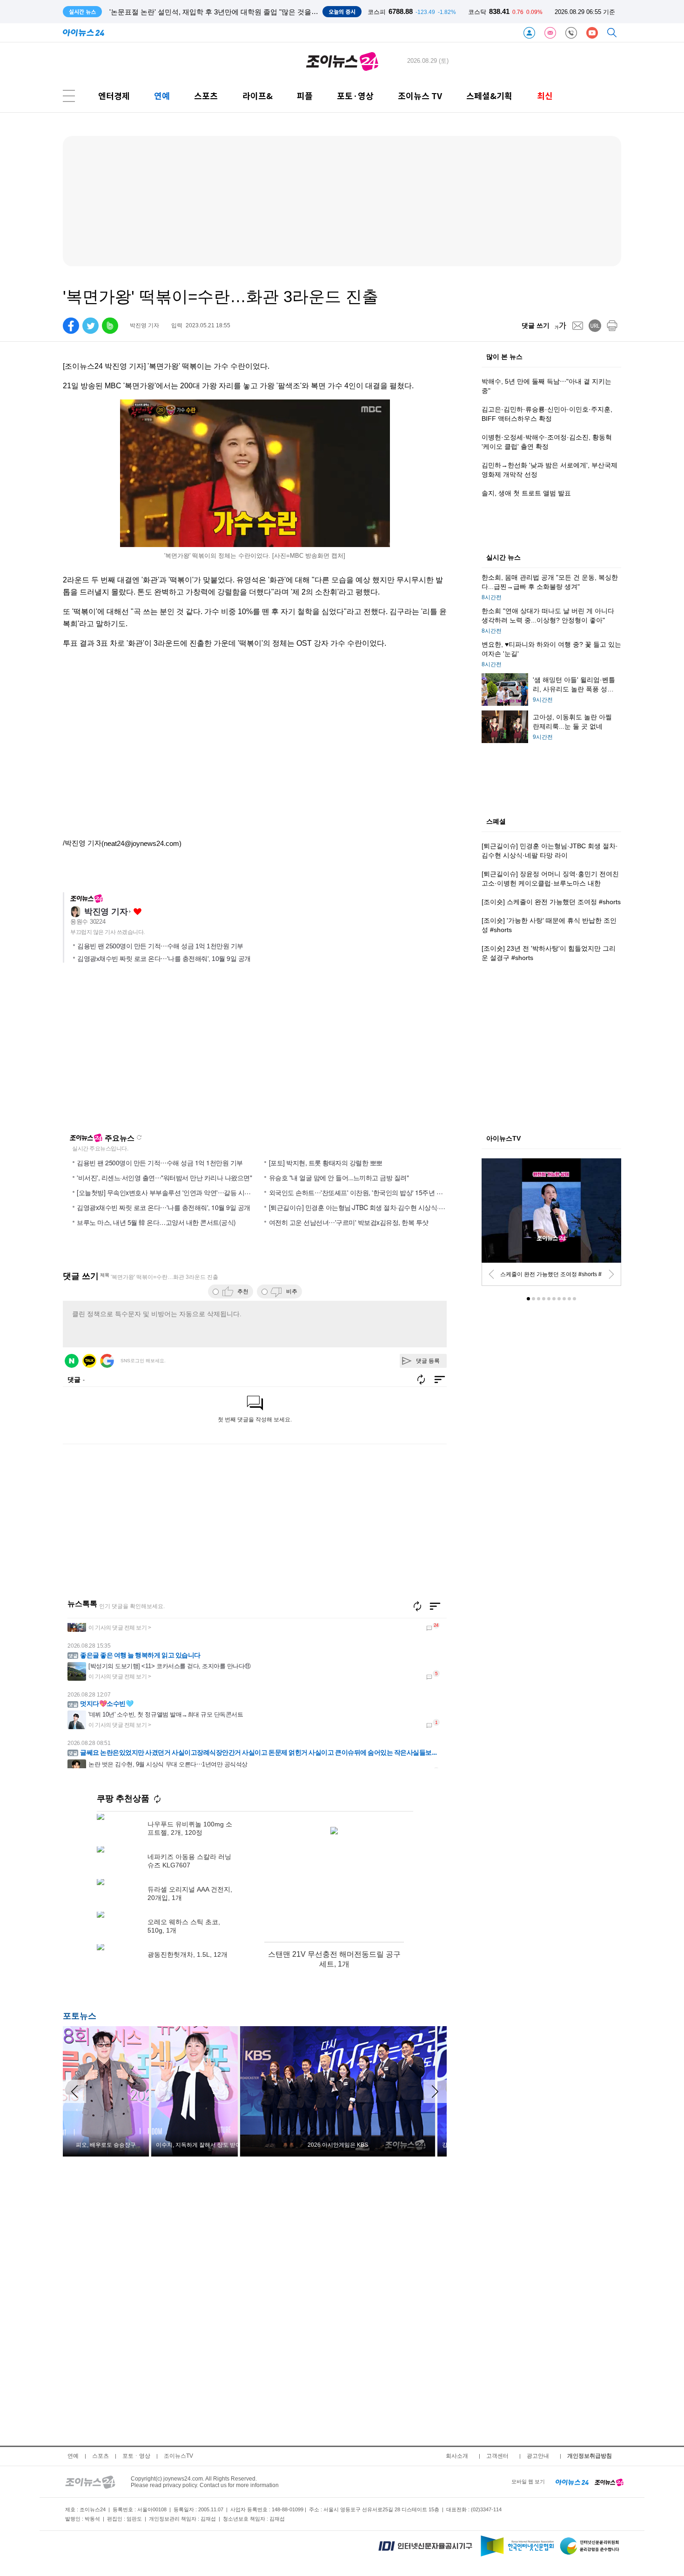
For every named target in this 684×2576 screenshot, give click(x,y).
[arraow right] (435, 2091)
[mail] (578, 326)
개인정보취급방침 (590, 2456)
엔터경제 (114, 96)
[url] (595, 326)
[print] (612, 326)
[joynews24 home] (609, 2481)
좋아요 (137, 912)
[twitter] (91, 326)
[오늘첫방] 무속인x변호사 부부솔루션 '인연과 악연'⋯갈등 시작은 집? (173, 1192)
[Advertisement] (153, 1052)
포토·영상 (355, 96)
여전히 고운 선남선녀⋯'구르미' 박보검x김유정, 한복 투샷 (349, 1222)
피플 (305, 96)
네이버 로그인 (72, 1361)
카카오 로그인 (89, 1361)
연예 (162, 96)
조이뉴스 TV (420, 96)
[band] (110, 326)
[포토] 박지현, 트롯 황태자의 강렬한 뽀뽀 (326, 1163)
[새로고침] (417, 1606)
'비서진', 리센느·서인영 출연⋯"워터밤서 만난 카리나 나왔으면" (164, 1177)
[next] (611, 1274)
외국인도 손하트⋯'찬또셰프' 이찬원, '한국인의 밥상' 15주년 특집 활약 (366, 1192)
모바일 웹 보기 (528, 2481)
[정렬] (435, 1606)
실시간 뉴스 (503, 558)
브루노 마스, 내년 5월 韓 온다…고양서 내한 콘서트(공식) (156, 1222)
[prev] (491, 1274)
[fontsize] (560, 326)
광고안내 (538, 2456)
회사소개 (457, 2456)
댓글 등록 (428, 1361)
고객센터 (497, 2456)
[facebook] (71, 326)
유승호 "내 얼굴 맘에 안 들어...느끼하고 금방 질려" (339, 1177)
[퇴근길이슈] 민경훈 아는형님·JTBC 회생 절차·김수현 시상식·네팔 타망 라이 (374, 1207)
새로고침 (139, 1137)
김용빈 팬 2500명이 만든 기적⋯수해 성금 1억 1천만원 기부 (160, 946)
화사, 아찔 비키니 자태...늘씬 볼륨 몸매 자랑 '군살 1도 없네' (201, 12)
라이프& (258, 96)
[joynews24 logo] (342, 61)
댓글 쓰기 (536, 325)
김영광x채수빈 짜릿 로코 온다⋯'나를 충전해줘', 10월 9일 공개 (164, 959)
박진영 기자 (106, 912)
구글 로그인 (107, 1361)
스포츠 (206, 96)
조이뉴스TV (178, 2456)
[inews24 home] (572, 2481)
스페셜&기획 (489, 96)
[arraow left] (74, 2091)
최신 (545, 96)
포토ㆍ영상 (136, 2456)
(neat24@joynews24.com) (141, 843)
